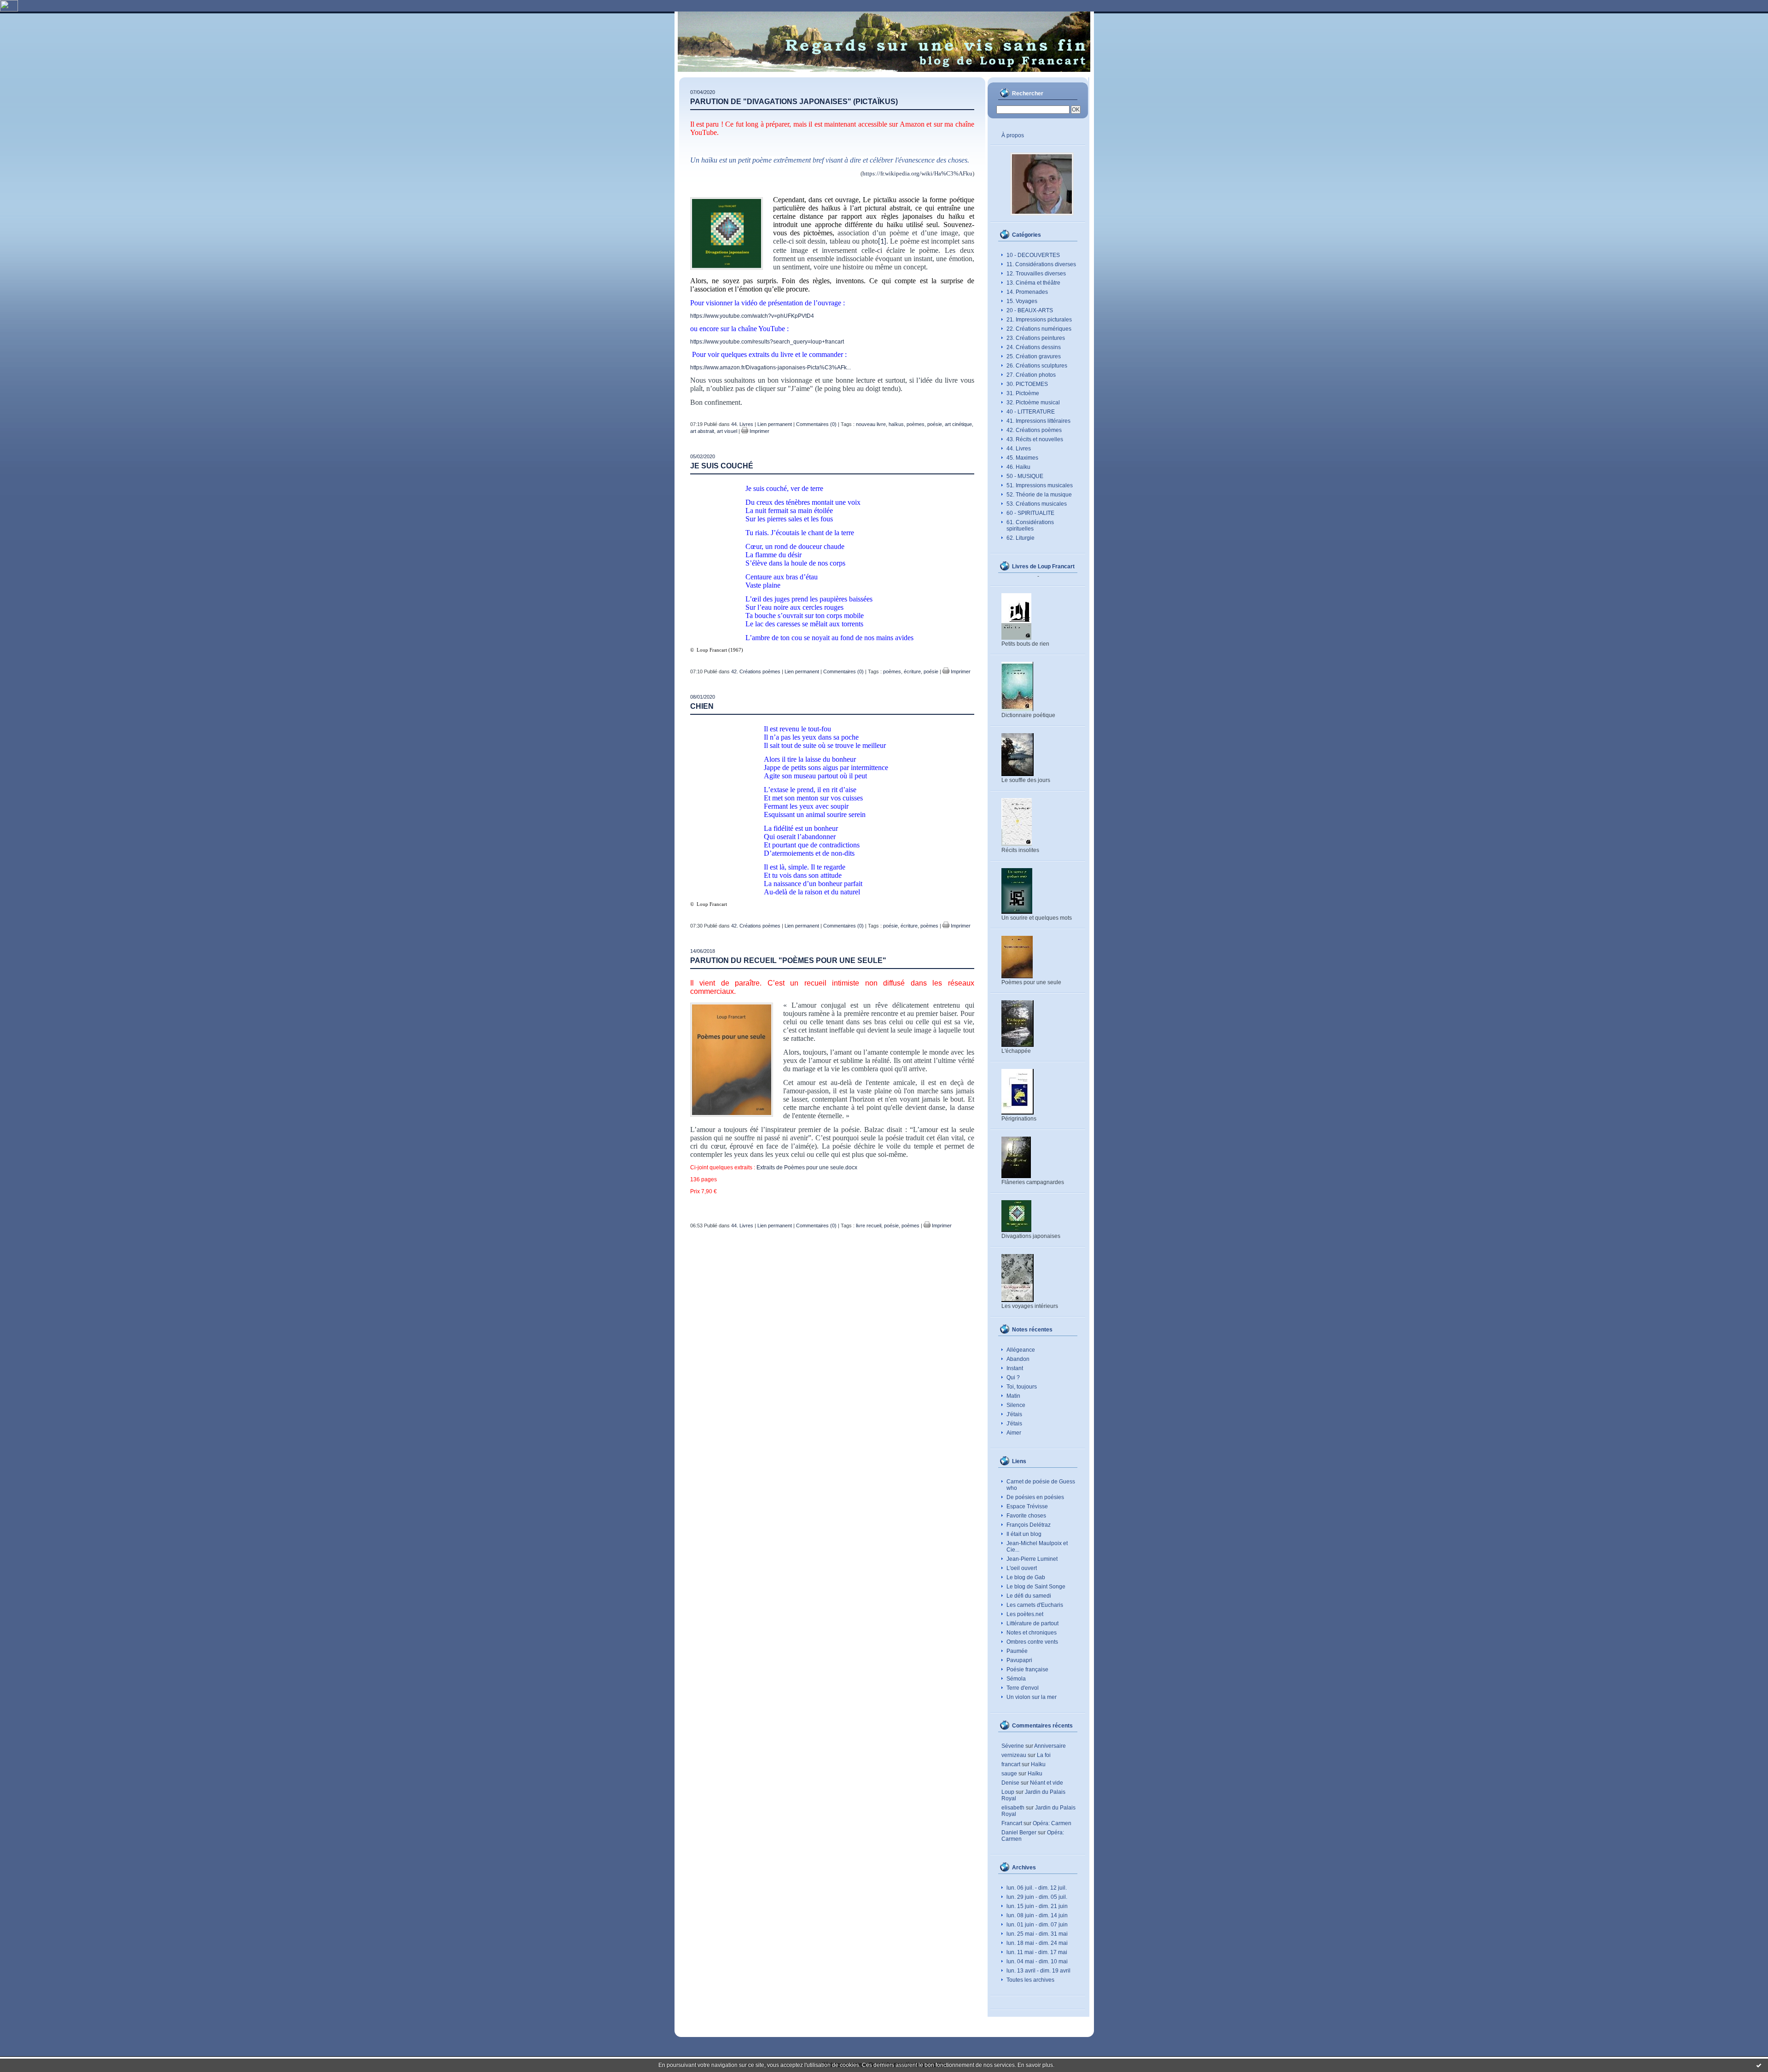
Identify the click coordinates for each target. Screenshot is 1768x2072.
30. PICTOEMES (1027, 384)
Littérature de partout (1032, 1623)
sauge (1009, 1774)
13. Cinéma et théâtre (1033, 283)
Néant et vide (1047, 1783)
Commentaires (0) (816, 424)
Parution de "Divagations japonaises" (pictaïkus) (794, 102)
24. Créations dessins (1034, 347)
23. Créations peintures (1036, 338)
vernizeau (1014, 1755)
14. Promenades (1027, 292)
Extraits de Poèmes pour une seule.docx (807, 1167)
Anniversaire (1050, 1746)
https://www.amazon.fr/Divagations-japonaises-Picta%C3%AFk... (771, 368)
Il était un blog (1024, 1534)
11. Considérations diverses (1041, 264)
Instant (1015, 1368)
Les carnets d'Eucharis (1035, 1605)
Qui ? (1013, 1377)
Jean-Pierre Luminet (1032, 1559)
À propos (1013, 135)
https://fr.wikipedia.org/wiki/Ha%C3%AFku (917, 173)
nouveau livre (871, 424)
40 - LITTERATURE (1031, 412)
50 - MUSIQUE (1025, 476)
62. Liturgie (1021, 538)
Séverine (1013, 1746)
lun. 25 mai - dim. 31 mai (1037, 1934)
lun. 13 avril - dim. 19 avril (1038, 1971)
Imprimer (759, 431)
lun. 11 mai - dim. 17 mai (1037, 1952)
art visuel (727, 431)
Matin (1013, 1396)
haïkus (896, 424)
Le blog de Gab (1026, 1577)
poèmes (916, 424)
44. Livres (1019, 449)
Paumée (1017, 1651)
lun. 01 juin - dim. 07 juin (1037, 1925)
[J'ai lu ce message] (1759, 2065)
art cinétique (958, 424)
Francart (1012, 1823)
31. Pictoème (1023, 393)
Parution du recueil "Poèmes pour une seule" (788, 960)
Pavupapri (1019, 1660)
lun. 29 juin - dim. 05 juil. (1037, 1897)
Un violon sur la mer (1032, 1697)
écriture (912, 671)
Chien (702, 706)
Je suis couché (722, 466)
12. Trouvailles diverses (1036, 274)
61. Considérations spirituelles (1030, 525)
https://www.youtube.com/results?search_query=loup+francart (767, 342)
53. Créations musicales (1037, 504)
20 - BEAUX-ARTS (1030, 310)
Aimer (1014, 1433)
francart (1011, 1764)
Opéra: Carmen (1052, 1823)
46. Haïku (1018, 467)
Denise (1010, 1783)
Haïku (1038, 1764)
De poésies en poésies (1035, 1497)
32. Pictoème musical (1033, 403)
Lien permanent (775, 424)
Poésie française (1027, 1669)
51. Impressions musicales (1040, 485)
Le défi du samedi (1029, 1596)
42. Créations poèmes (1034, 430)
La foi (1044, 1755)
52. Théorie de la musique (1039, 495)
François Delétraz (1029, 1525)
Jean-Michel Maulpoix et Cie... (1037, 1547)
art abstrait (702, 431)
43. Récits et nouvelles (1035, 439)
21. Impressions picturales (1039, 320)
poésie (935, 424)
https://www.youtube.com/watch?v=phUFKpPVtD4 (752, 316)
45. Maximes (1022, 458)
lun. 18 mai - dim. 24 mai (1037, 1943)
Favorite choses (1026, 1516)
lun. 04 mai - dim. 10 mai (1037, 1961)
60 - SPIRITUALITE (1030, 513)
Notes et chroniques (1032, 1633)
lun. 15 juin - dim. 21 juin (1037, 1906)
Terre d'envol (1023, 1688)
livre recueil (869, 1226)
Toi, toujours (1022, 1387)
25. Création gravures (1034, 356)
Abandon (1018, 1359)
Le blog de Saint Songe (1036, 1587)
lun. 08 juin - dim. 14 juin (1037, 1915)
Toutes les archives (1030, 1980)
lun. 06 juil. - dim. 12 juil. (1037, 1888)
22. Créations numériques (1039, 329)
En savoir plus (1035, 2065)
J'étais (1014, 1414)
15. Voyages (1022, 301)
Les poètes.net (1025, 1614)
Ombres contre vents (1032, 1642)
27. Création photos (1031, 375)
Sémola (1016, 1679)
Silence (1016, 1405)
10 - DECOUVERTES (1033, 255)
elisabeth (1013, 1808)
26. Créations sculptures (1037, 366)
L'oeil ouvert (1022, 1568)
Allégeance (1021, 1350)
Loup (1008, 1792)
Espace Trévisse (1027, 1506)
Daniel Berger (1019, 1833)
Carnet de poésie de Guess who (1041, 1485)
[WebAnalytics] (9, 10)
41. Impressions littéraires (1038, 421)
